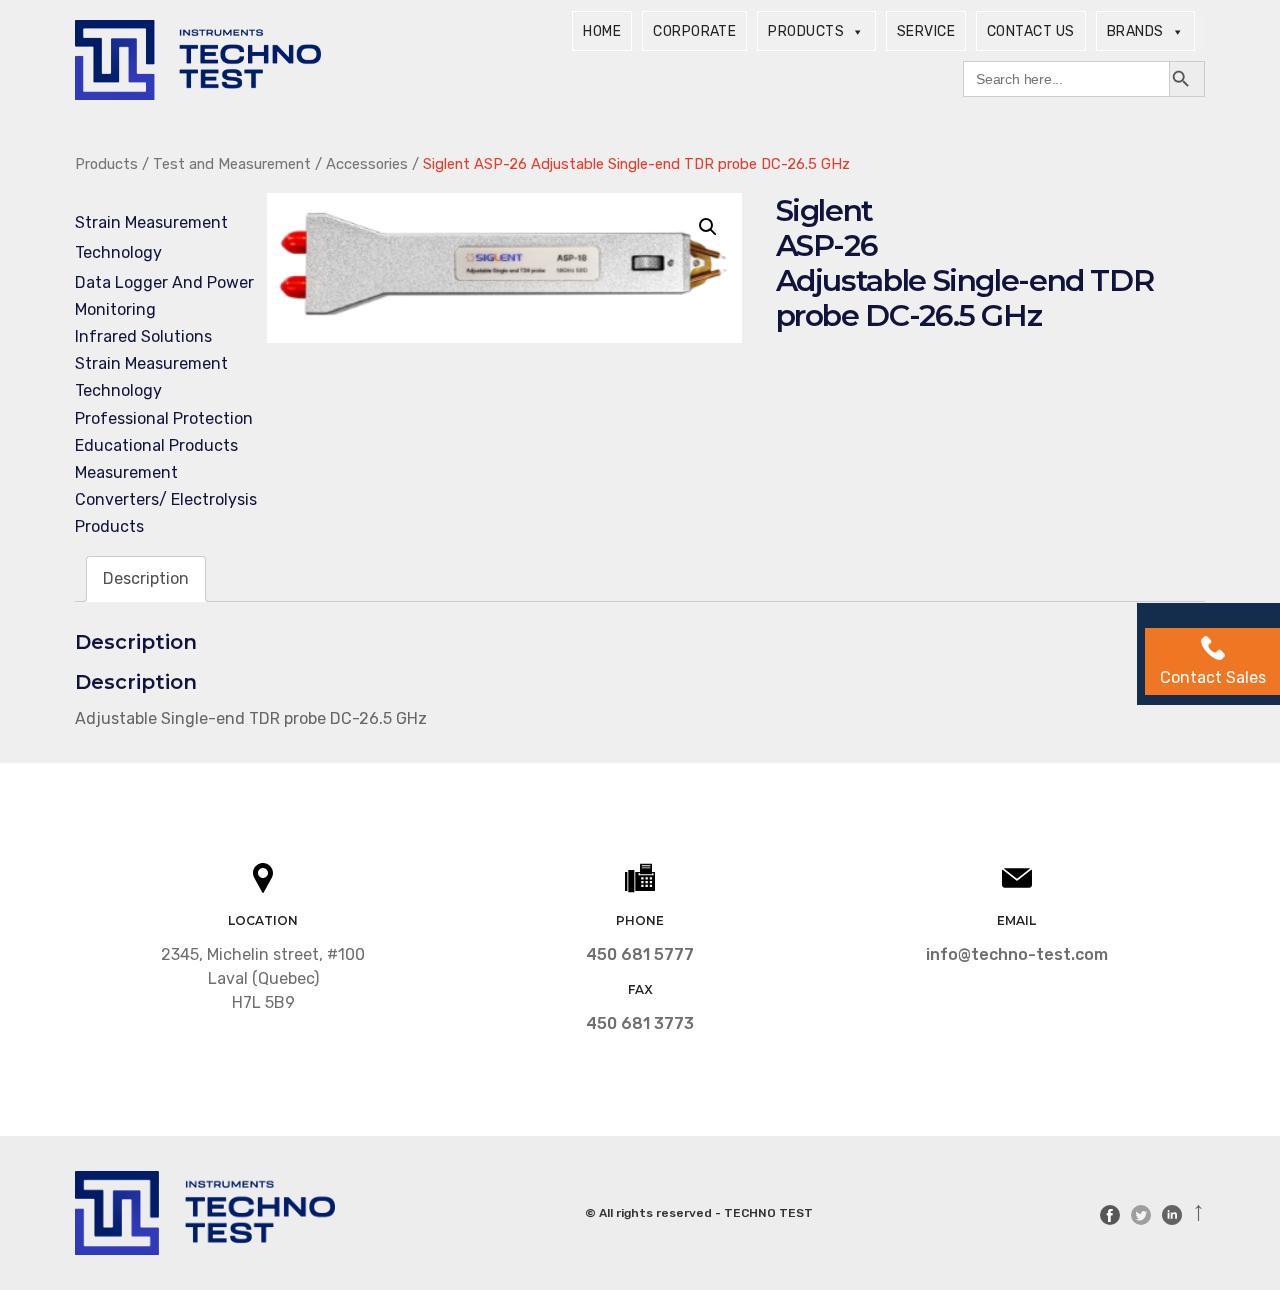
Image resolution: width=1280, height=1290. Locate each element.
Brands (1135, 31)
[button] (708, 227)
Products (806, 31)
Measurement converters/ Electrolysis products (166, 499)
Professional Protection (164, 418)
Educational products (156, 445)
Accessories (367, 164)
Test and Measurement (232, 164)
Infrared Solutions (143, 336)
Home (602, 31)
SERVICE (926, 31)
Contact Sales (1213, 677)
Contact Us (1031, 31)
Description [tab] (146, 578)
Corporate (694, 31)
